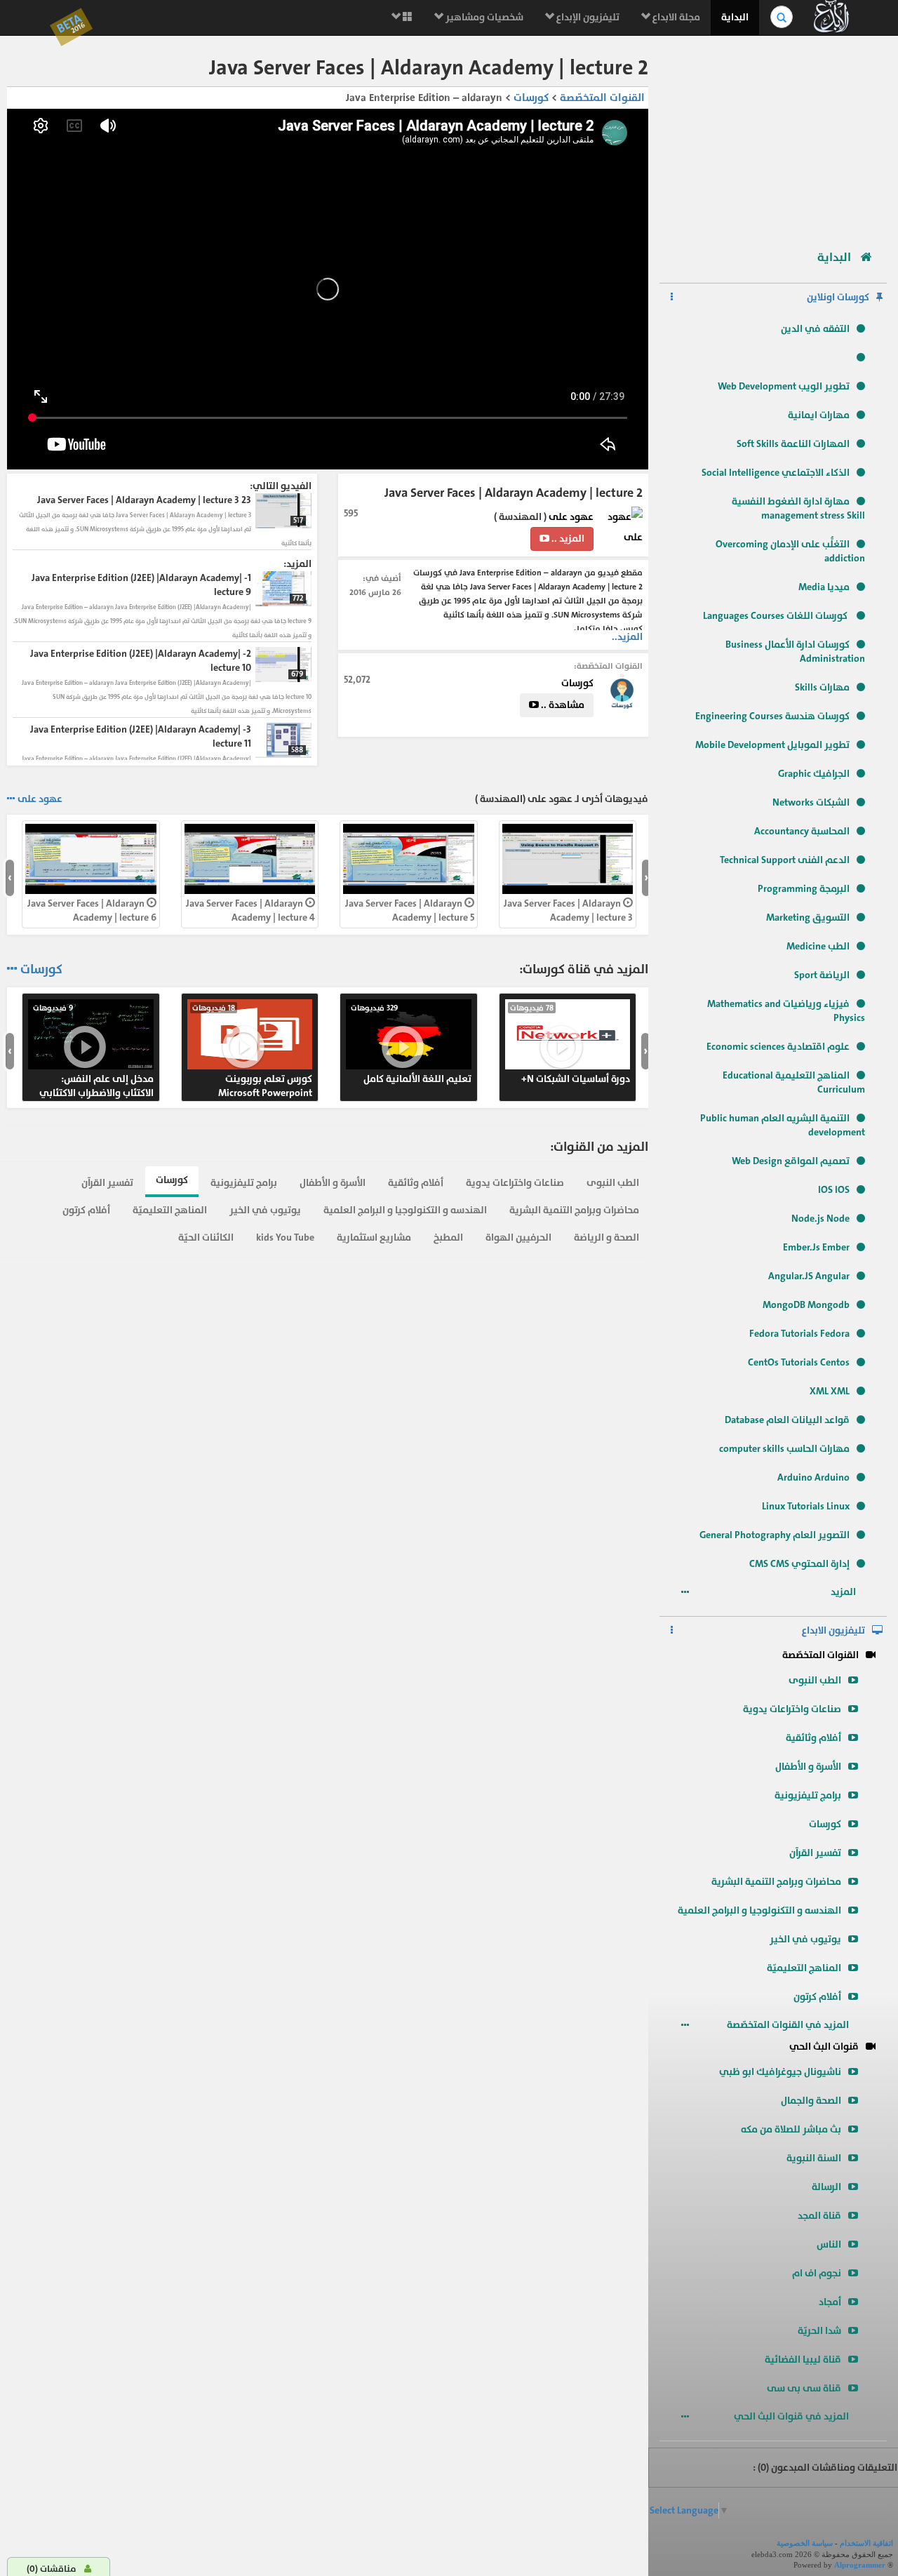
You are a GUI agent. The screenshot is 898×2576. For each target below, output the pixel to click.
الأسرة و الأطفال (808, 1767)
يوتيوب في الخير (805, 1939)
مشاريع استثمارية (374, 1237)
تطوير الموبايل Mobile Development (772, 745)
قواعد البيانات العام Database (787, 1420)
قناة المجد (819, 2216)
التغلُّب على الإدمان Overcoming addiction (790, 551)
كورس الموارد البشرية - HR (156, 1044)
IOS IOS (834, 1190)
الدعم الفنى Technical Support (785, 860)
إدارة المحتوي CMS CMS (799, 1564)
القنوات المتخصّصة (820, 1655)
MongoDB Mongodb (806, 1305)
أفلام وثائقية (813, 1738)
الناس (829, 2244)
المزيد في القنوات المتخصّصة (789, 2025)
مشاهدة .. (562, 705)
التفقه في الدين (815, 329)
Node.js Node (820, 1219)
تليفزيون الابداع (833, 1630)
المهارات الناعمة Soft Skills (793, 444)
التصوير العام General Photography (775, 1535)
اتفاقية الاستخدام (866, 2543)
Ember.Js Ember (816, 1247)
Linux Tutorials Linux (806, 1506)
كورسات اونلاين (838, 297)
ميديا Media (824, 587)
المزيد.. (627, 637)
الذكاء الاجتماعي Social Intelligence (776, 473)
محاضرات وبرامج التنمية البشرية (776, 1882)
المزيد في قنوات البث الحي (792, 2416)
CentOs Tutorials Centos (799, 1362)
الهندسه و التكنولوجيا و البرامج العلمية (759, 1910)
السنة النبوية (814, 2158)
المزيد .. (567, 539)
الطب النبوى (815, 1680)
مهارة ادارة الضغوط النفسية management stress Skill (798, 508)
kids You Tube (285, 1237)
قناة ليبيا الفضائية (803, 2360)
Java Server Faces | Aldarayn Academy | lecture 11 (154, 910)
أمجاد (830, 2302)
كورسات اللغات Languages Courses (776, 616)
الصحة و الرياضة (607, 1237)
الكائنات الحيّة (206, 1237)
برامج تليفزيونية (808, 1795)
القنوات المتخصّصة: (608, 666)
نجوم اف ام (817, 2273)
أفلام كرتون (817, 1997)
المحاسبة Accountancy (802, 831)
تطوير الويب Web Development (784, 386)
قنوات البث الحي (824, 2047)
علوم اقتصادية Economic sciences (778, 1047)
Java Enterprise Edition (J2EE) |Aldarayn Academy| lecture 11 (639, 917)
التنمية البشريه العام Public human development (783, 1125)
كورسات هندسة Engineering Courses (772, 716)
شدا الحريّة (819, 2331)
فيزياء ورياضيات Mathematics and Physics (786, 1011)
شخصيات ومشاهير (483, 17)
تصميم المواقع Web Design (791, 1161)
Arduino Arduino (813, 1477)
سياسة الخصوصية (805, 2543)
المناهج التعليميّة (804, 1968)
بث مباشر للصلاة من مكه (791, 2129)
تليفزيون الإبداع (587, 17)
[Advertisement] (773, 137)
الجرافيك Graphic (814, 774)
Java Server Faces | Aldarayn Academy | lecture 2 (471, 910)
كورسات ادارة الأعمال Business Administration (795, 652)
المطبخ (448, 1237)
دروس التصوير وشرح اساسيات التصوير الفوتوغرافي (312, 1051)
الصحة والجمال (811, 2101)
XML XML (830, 1391)
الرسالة (826, 2187)
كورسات (825, 1824)
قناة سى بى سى (804, 2388)
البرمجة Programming (804, 889)
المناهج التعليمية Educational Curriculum (794, 1082)
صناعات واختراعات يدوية (792, 1709)
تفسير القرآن (815, 1853)
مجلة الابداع (675, 17)
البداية (735, 17)
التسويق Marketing (808, 917)
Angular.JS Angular (809, 1276)
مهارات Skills (822, 687)
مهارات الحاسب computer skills (784, 1449)
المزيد (844, 1592)
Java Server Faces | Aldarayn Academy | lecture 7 (313, 910)
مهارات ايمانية (819, 415)
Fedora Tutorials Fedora (799, 1334)
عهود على (571, 517)
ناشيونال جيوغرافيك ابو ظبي (780, 2072)
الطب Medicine (818, 946)
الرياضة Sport (822, 975)
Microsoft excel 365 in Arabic (472, 1044)
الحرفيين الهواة (518, 1237)
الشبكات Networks (811, 802)
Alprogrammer (860, 2565)
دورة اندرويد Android (632, 1044)
